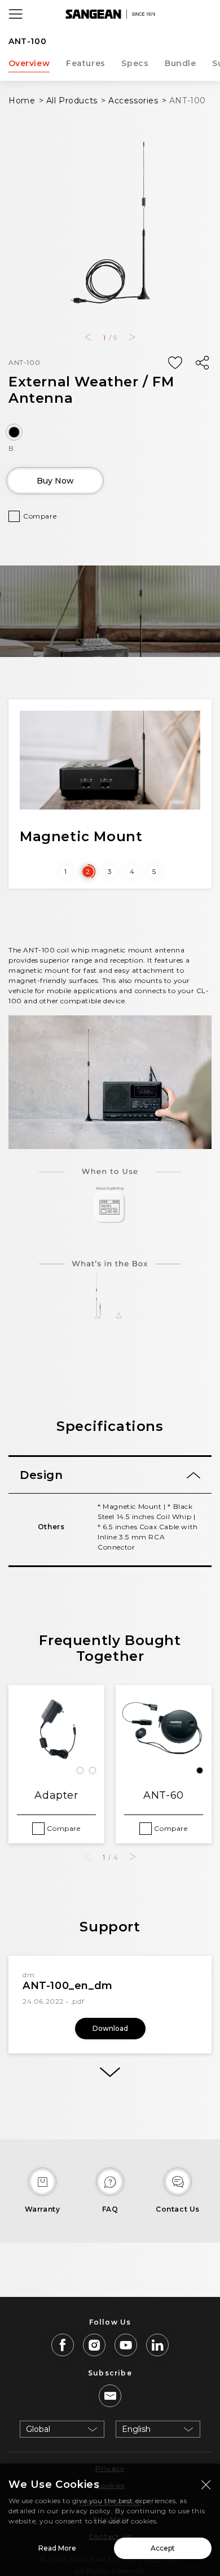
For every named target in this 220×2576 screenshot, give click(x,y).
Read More (57, 2548)
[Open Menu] (16, 14)
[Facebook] (63, 2345)
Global (38, 2429)
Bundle (181, 63)
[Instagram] (94, 2345)
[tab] (110, 1475)
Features (86, 63)
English (136, 2429)
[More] (110, 2072)
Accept (163, 2548)
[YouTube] (126, 2345)
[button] (88, 337)
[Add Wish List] (175, 363)
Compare (40, 516)
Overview (29, 63)
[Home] (110, 14)
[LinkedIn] (157, 2345)
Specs (135, 63)
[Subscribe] (110, 2396)
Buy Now (55, 481)
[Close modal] (206, 2484)
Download (110, 2028)
